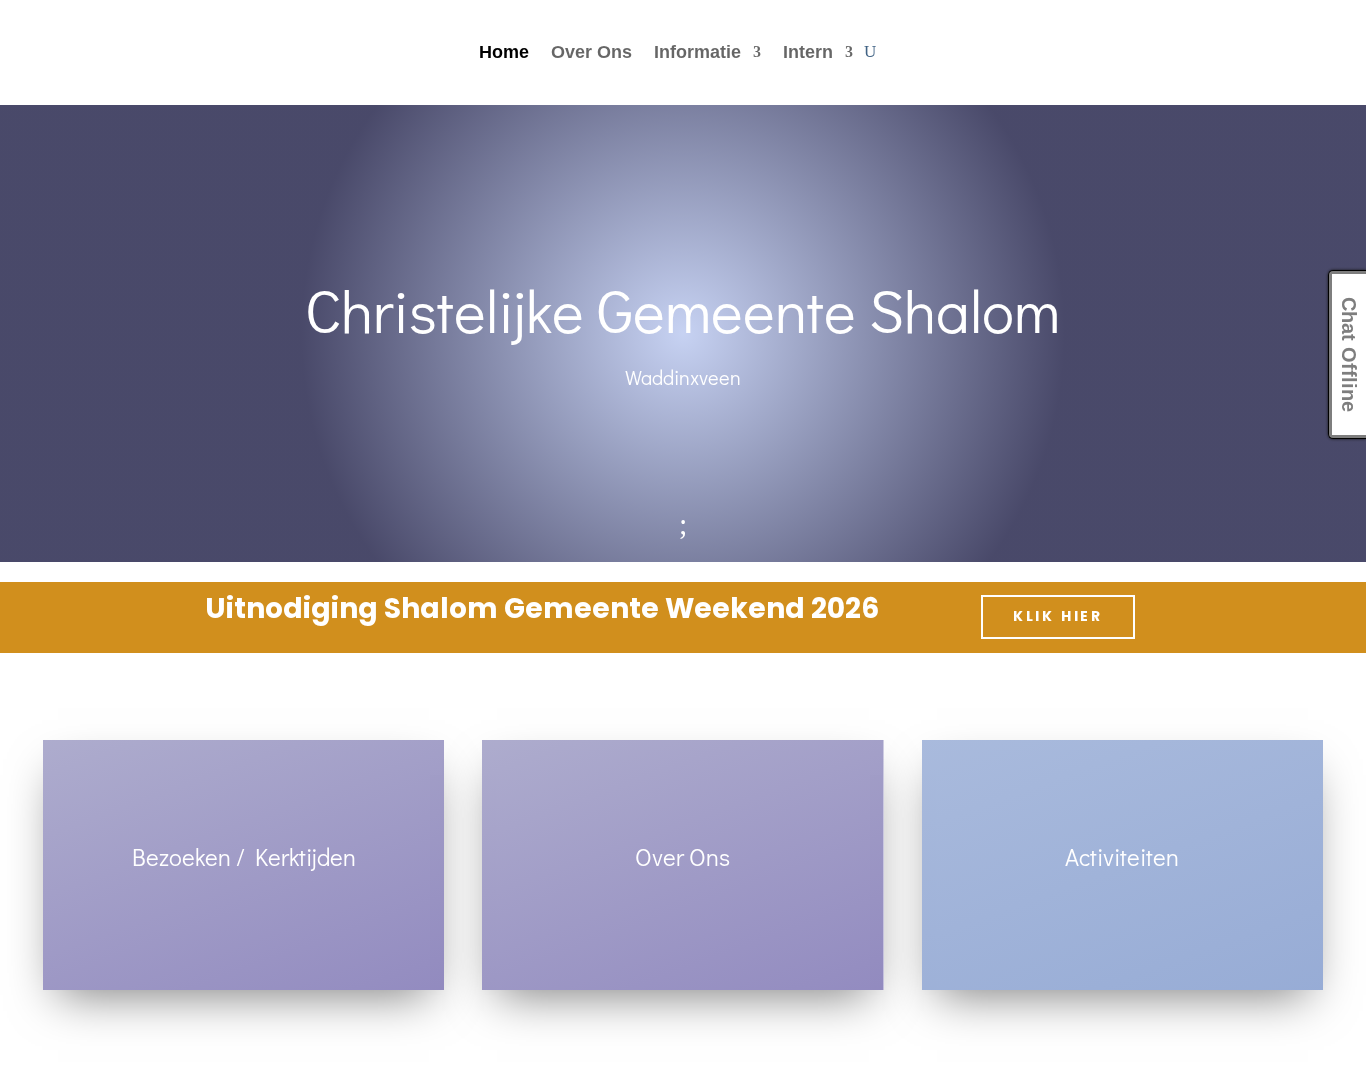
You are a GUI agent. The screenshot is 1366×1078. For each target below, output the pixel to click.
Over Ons (591, 53)
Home (504, 53)
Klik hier (1058, 616)
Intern (808, 53)
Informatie (697, 53)
